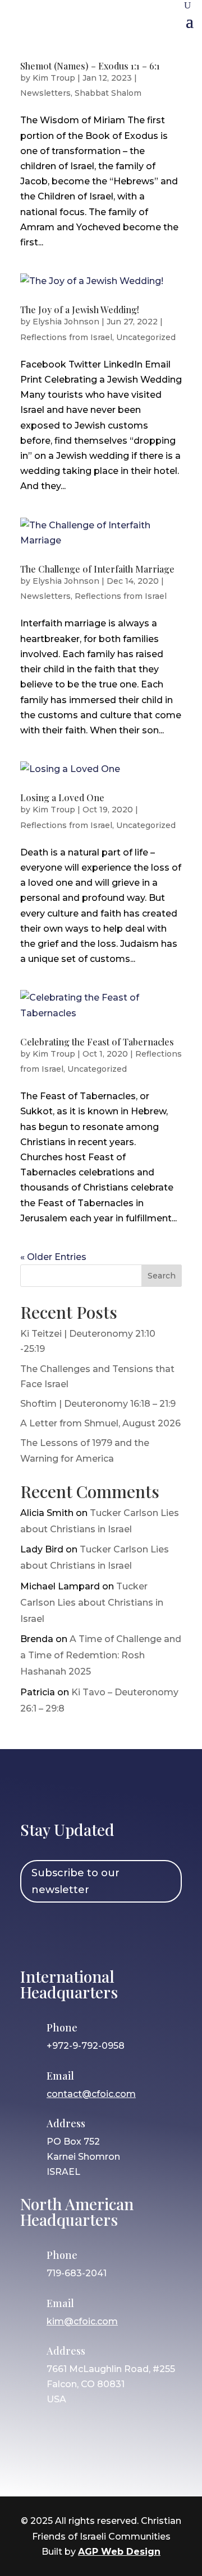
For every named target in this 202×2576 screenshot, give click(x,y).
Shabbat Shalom (108, 93)
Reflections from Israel (66, 337)
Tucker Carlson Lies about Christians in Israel (92, 1603)
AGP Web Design (119, 2552)
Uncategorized (146, 337)
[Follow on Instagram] (67, 1933)
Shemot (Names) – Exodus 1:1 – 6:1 (90, 66)
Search (162, 1276)
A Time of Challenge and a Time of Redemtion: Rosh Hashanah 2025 (101, 1655)
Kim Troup (54, 78)
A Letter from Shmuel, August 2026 (100, 1423)
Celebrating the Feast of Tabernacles (97, 1042)
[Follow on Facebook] (34, 1933)
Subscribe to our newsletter (75, 1882)
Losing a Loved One (62, 798)
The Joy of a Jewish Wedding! (80, 310)
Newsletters (45, 93)
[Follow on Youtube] (132, 1933)
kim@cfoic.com (82, 2321)
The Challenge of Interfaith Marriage (97, 569)
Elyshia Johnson (66, 322)
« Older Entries (53, 1257)
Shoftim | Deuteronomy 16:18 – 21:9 (98, 1404)
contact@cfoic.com (91, 2094)
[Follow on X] (99, 1933)
